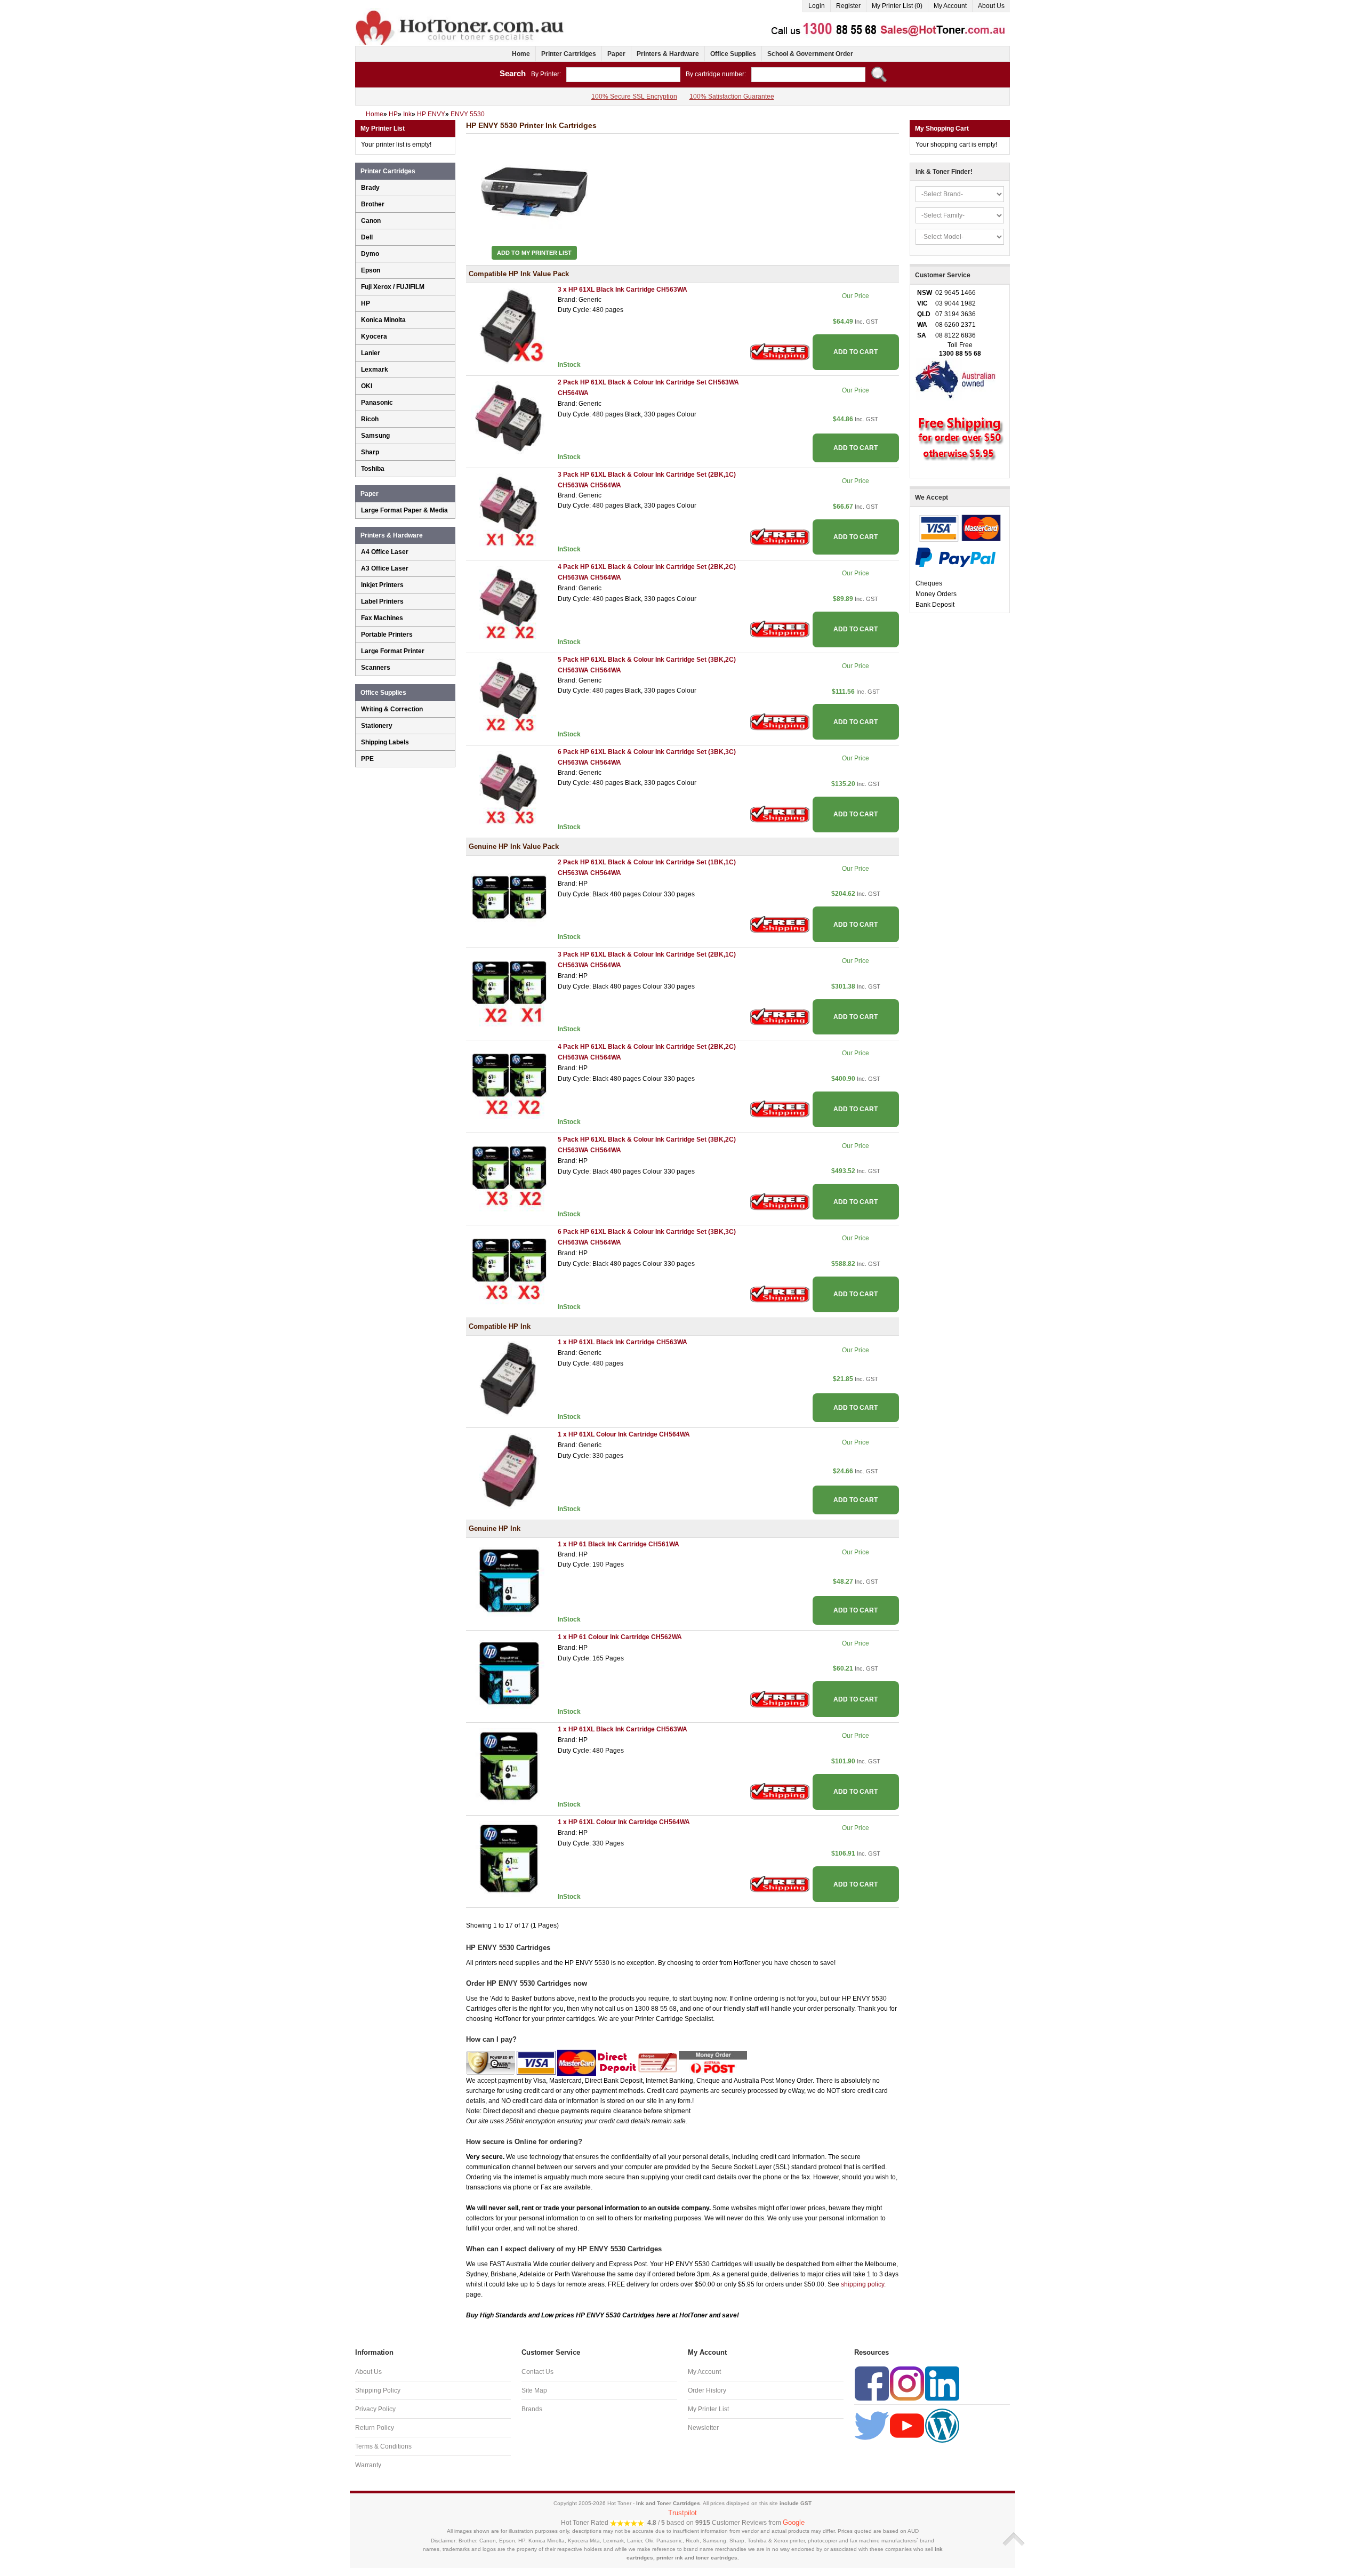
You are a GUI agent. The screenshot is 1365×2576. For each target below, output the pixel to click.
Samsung (375, 436)
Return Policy (375, 2428)
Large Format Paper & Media (404, 510)
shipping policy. (863, 2284)
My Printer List (708, 2409)
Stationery (377, 726)
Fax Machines (382, 618)
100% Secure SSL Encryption (634, 97)
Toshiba (373, 469)
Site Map (534, 2390)
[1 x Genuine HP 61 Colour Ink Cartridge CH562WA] (509, 1673)
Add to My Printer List (534, 253)
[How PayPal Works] (955, 557)
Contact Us (537, 2372)
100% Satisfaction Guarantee (732, 97)
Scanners (376, 668)
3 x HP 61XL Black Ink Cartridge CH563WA (623, 290)
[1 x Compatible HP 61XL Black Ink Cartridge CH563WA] (509, 1378)
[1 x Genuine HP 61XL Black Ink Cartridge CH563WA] (509, 1766)
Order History (707, 2390)
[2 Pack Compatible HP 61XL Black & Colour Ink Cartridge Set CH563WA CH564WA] (509, 419)
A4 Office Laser (385, 552)
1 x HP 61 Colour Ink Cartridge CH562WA (620, 1637)
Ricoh (370, 419)
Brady (370, 188)
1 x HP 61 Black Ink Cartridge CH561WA (619, 1544)
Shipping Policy (378, 2390)
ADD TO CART (856, 352)
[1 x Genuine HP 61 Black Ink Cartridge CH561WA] (509, 1581)
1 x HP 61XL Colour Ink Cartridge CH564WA (624, 1434)
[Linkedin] (942, 2383)
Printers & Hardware (668, 54)
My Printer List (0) (897, 6)
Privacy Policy (375, 2409)
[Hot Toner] (461, 12)
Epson (371, 270)
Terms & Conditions (383, 2446)
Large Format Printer (393, 651)
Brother (373, 204)
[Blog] (942, 2425)
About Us (991, 6)
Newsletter (703, 2428)
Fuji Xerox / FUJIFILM (393, 287)
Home (521, 54)
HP (366, 303)
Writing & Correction (392, 709)
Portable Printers (387, 635)
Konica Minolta (383, 320)
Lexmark (375, 370)
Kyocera (374, 336)
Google (794, 2522)
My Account (950, 6)
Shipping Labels (385, 742)
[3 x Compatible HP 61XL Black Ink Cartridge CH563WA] (509, 326)
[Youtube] (907, 2425)
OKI (367, 386)
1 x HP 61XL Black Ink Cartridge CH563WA (623, 1342)
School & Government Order (810, 54)
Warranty (368, 2465)
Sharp (370, 452)
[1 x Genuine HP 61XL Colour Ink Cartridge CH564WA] (509, 1858)
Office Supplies (733, 54)
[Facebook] (872, 2383)
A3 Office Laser (385, 568)
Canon (371, 221)
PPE (367, 759)
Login (817, 6)
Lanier (371, 353)
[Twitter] (872, 2425)
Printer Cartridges (569, 54)
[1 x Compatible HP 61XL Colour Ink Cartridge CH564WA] (509, 1471)
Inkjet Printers (382, 585)
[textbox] (623, 75)
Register (848, 6)
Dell (367, 237)
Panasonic (377, 403)
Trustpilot (682, 2513)
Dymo (370, 254)
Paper (616, 54)
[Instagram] (907, 2383)
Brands (532, 2409)
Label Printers (382, 601)
